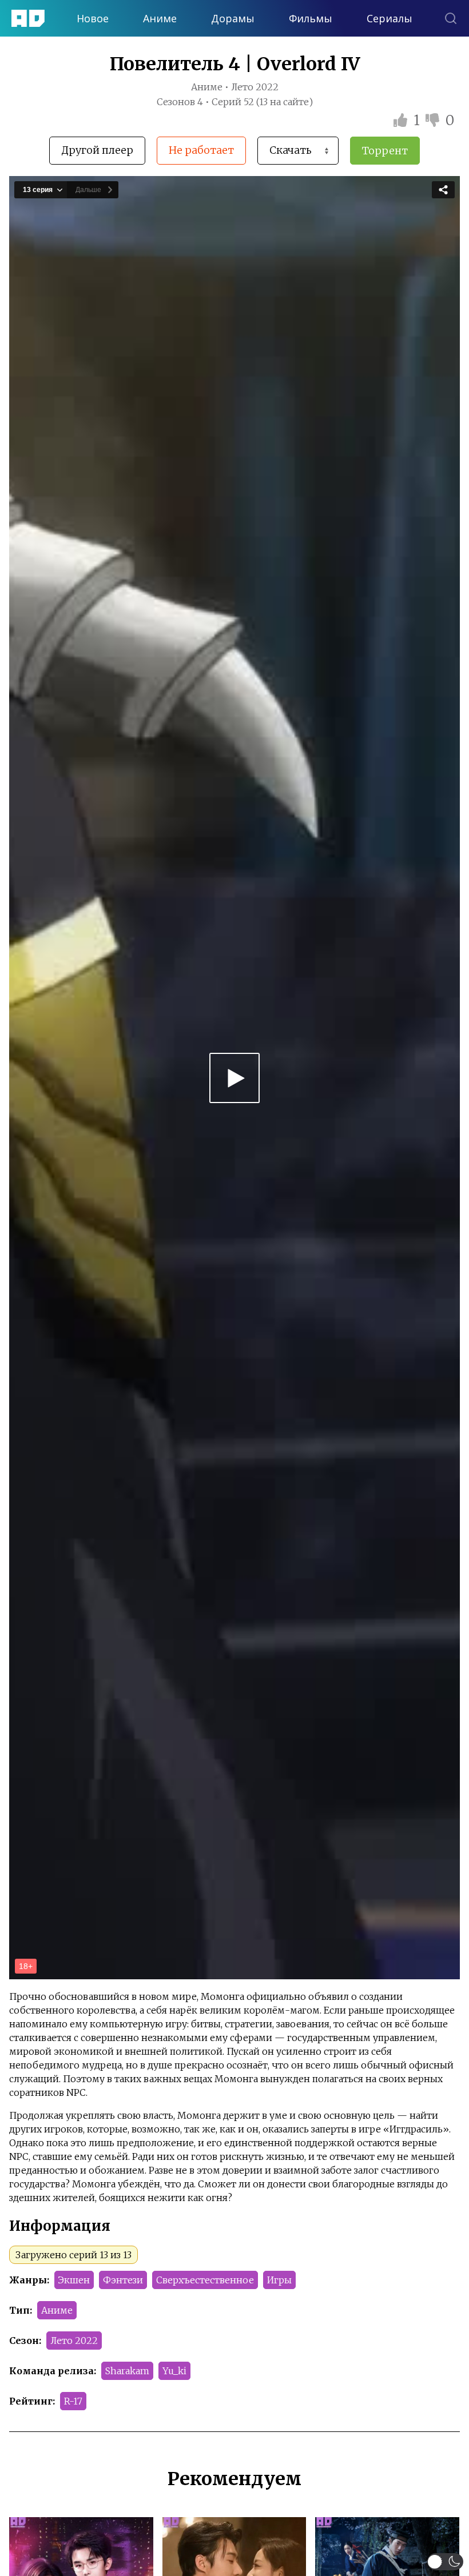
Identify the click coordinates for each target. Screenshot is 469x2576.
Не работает (201, 150)
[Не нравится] (434, 120)
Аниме (160, 18)
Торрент (385, 151)
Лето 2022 (74, 2341)
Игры (279, 2280)
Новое (93, 18)
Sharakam (127, 2371)
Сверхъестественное (205, 2280)
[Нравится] (402, 120)
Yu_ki (174, 2371)
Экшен (74, 2280)
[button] (445, 2562)
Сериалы (389, 18)
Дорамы (233, 18)
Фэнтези (123, 2280)
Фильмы (311, 18)
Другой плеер (97, 150)
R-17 (73, 2401)
